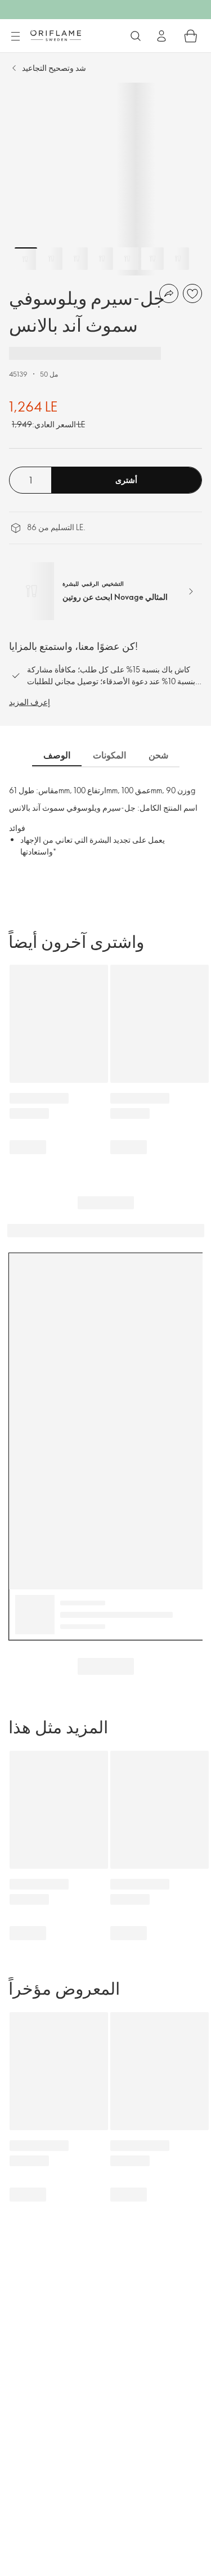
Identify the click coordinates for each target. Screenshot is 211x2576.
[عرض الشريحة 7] (178, 259)
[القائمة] (15, 37)
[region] (105, 179)
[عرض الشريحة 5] (127, 259)
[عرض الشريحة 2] (51, 259)
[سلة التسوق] (191, 36)
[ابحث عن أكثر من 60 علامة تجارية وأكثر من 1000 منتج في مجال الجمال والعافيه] (136, 36)
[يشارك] (169, 293)
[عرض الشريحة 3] (77, 259)
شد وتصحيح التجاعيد (54, 68)
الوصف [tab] (57, 755)
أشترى (126, 480)
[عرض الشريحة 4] (102, 259)
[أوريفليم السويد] (56, 35)
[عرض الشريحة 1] (26, 259)
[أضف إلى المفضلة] (192, 293)
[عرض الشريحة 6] (152, 259)
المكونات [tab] (109, 755)
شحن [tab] (158, 755)
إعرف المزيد (30, 702)
